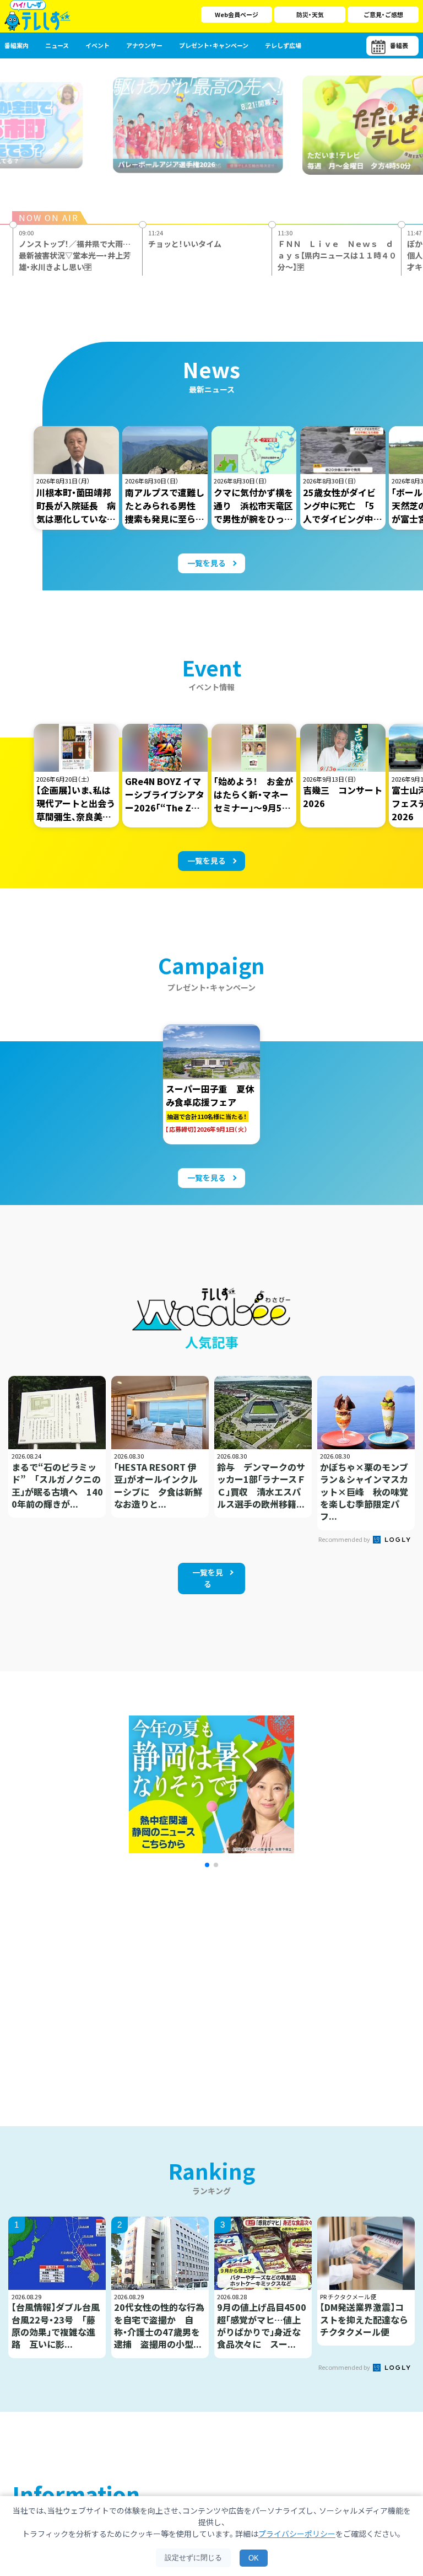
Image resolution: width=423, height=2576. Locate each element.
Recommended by (345, 1539)
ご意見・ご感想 (383, 14)
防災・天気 (310, 14)
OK (254, 2558)
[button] (207, 1865)
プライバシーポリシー (297, 2534)
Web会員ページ (237, 14)
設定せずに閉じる (193, 2558)
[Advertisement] (113, 1983)
